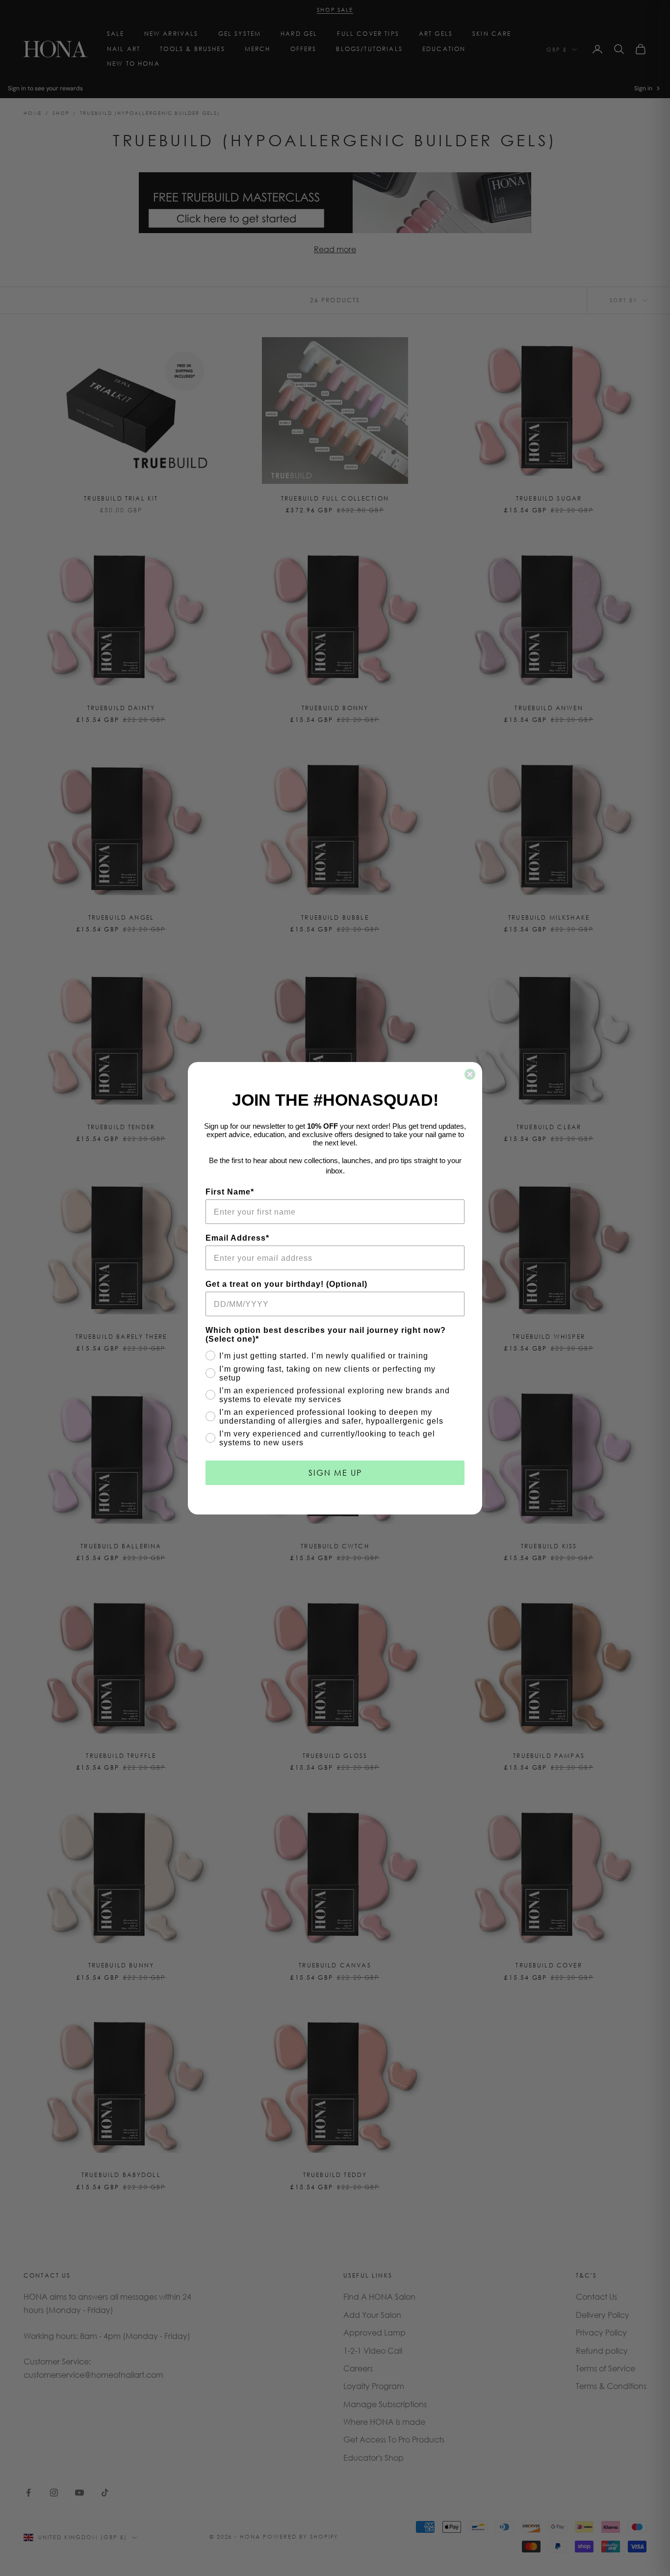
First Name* (230, 1192)
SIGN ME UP (335, 1473)
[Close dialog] (470, 1074)
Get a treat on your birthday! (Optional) (286, 1284)
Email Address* (237, 1238)
